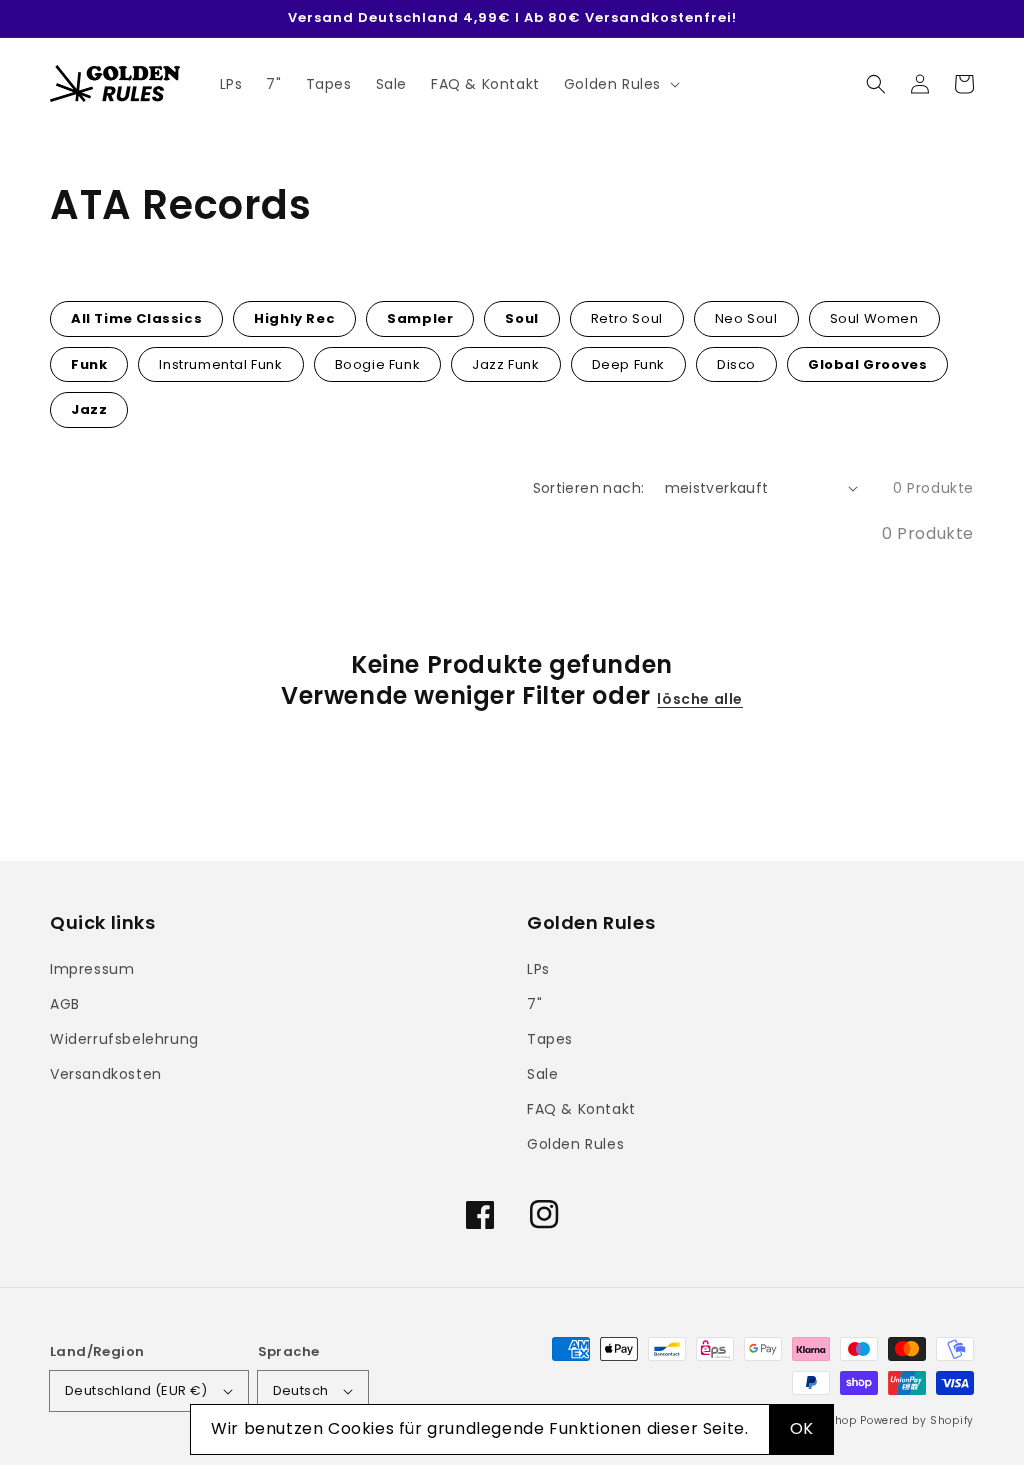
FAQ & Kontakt (581, 1109)
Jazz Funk (505, 364)
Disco (736, 364)
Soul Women (874, 318)
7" (534, 1004)
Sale (542, 1074)
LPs (538, 969)
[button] (876, 84)
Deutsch (301, 1390)
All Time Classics (136, 318)
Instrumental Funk (220, 364)
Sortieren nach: (589, 488)
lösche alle (700, 699)
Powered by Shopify (917, 1420)
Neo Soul (746, 318)
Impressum (92, 969)
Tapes (550, 1039)
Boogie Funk (378, 364)
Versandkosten (106, 1074)
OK (802, 1428)
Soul (521, 318)
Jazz (89, 409)
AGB (65, 1004)
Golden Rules (575, 1144)
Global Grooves (867, 364)
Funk (89, 364)
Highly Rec (294, 318)
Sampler (420, 318)
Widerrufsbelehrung (124, 1039)
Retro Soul (627, 318)
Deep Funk (628, 364)
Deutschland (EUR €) (136, 1390)
